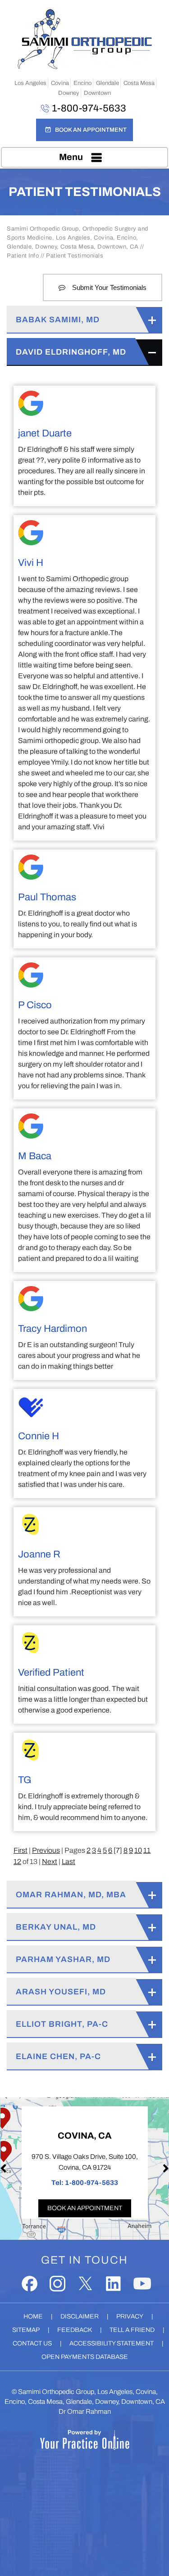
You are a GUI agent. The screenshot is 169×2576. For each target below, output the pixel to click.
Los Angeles (30, 83)
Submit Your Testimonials (109, 287)
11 (147, 1850)
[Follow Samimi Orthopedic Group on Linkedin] (113, 2284)
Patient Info (23, 256)
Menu (71, 157)
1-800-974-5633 (89, 108)
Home (33, 2316)
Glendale (107, 83)
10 (138, 1850)
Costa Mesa (139, 83)
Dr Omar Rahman (85, 2411)
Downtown (97, 93)
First (21, 1850)
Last (69, 1862)
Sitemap (26, 2330)
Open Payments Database (85, 2357)
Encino (82, 83)
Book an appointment (85, 2208)
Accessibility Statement (112, 2343)
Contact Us (32, 2343)
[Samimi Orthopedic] (85, 39)
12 (17, 1862)
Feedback (75, 2330)
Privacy (130, 2316)
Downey (69, 93)
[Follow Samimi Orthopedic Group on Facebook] (30, 2284)
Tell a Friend (132, 2330)
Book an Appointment (91, 130)
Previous (46, 1850)
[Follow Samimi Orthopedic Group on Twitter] (85, 2284)
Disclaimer (80, 2316)
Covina (60, 83)
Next (50, 1862)
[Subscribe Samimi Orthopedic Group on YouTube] (142, 2284)
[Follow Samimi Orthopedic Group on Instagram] (57, 2284)
